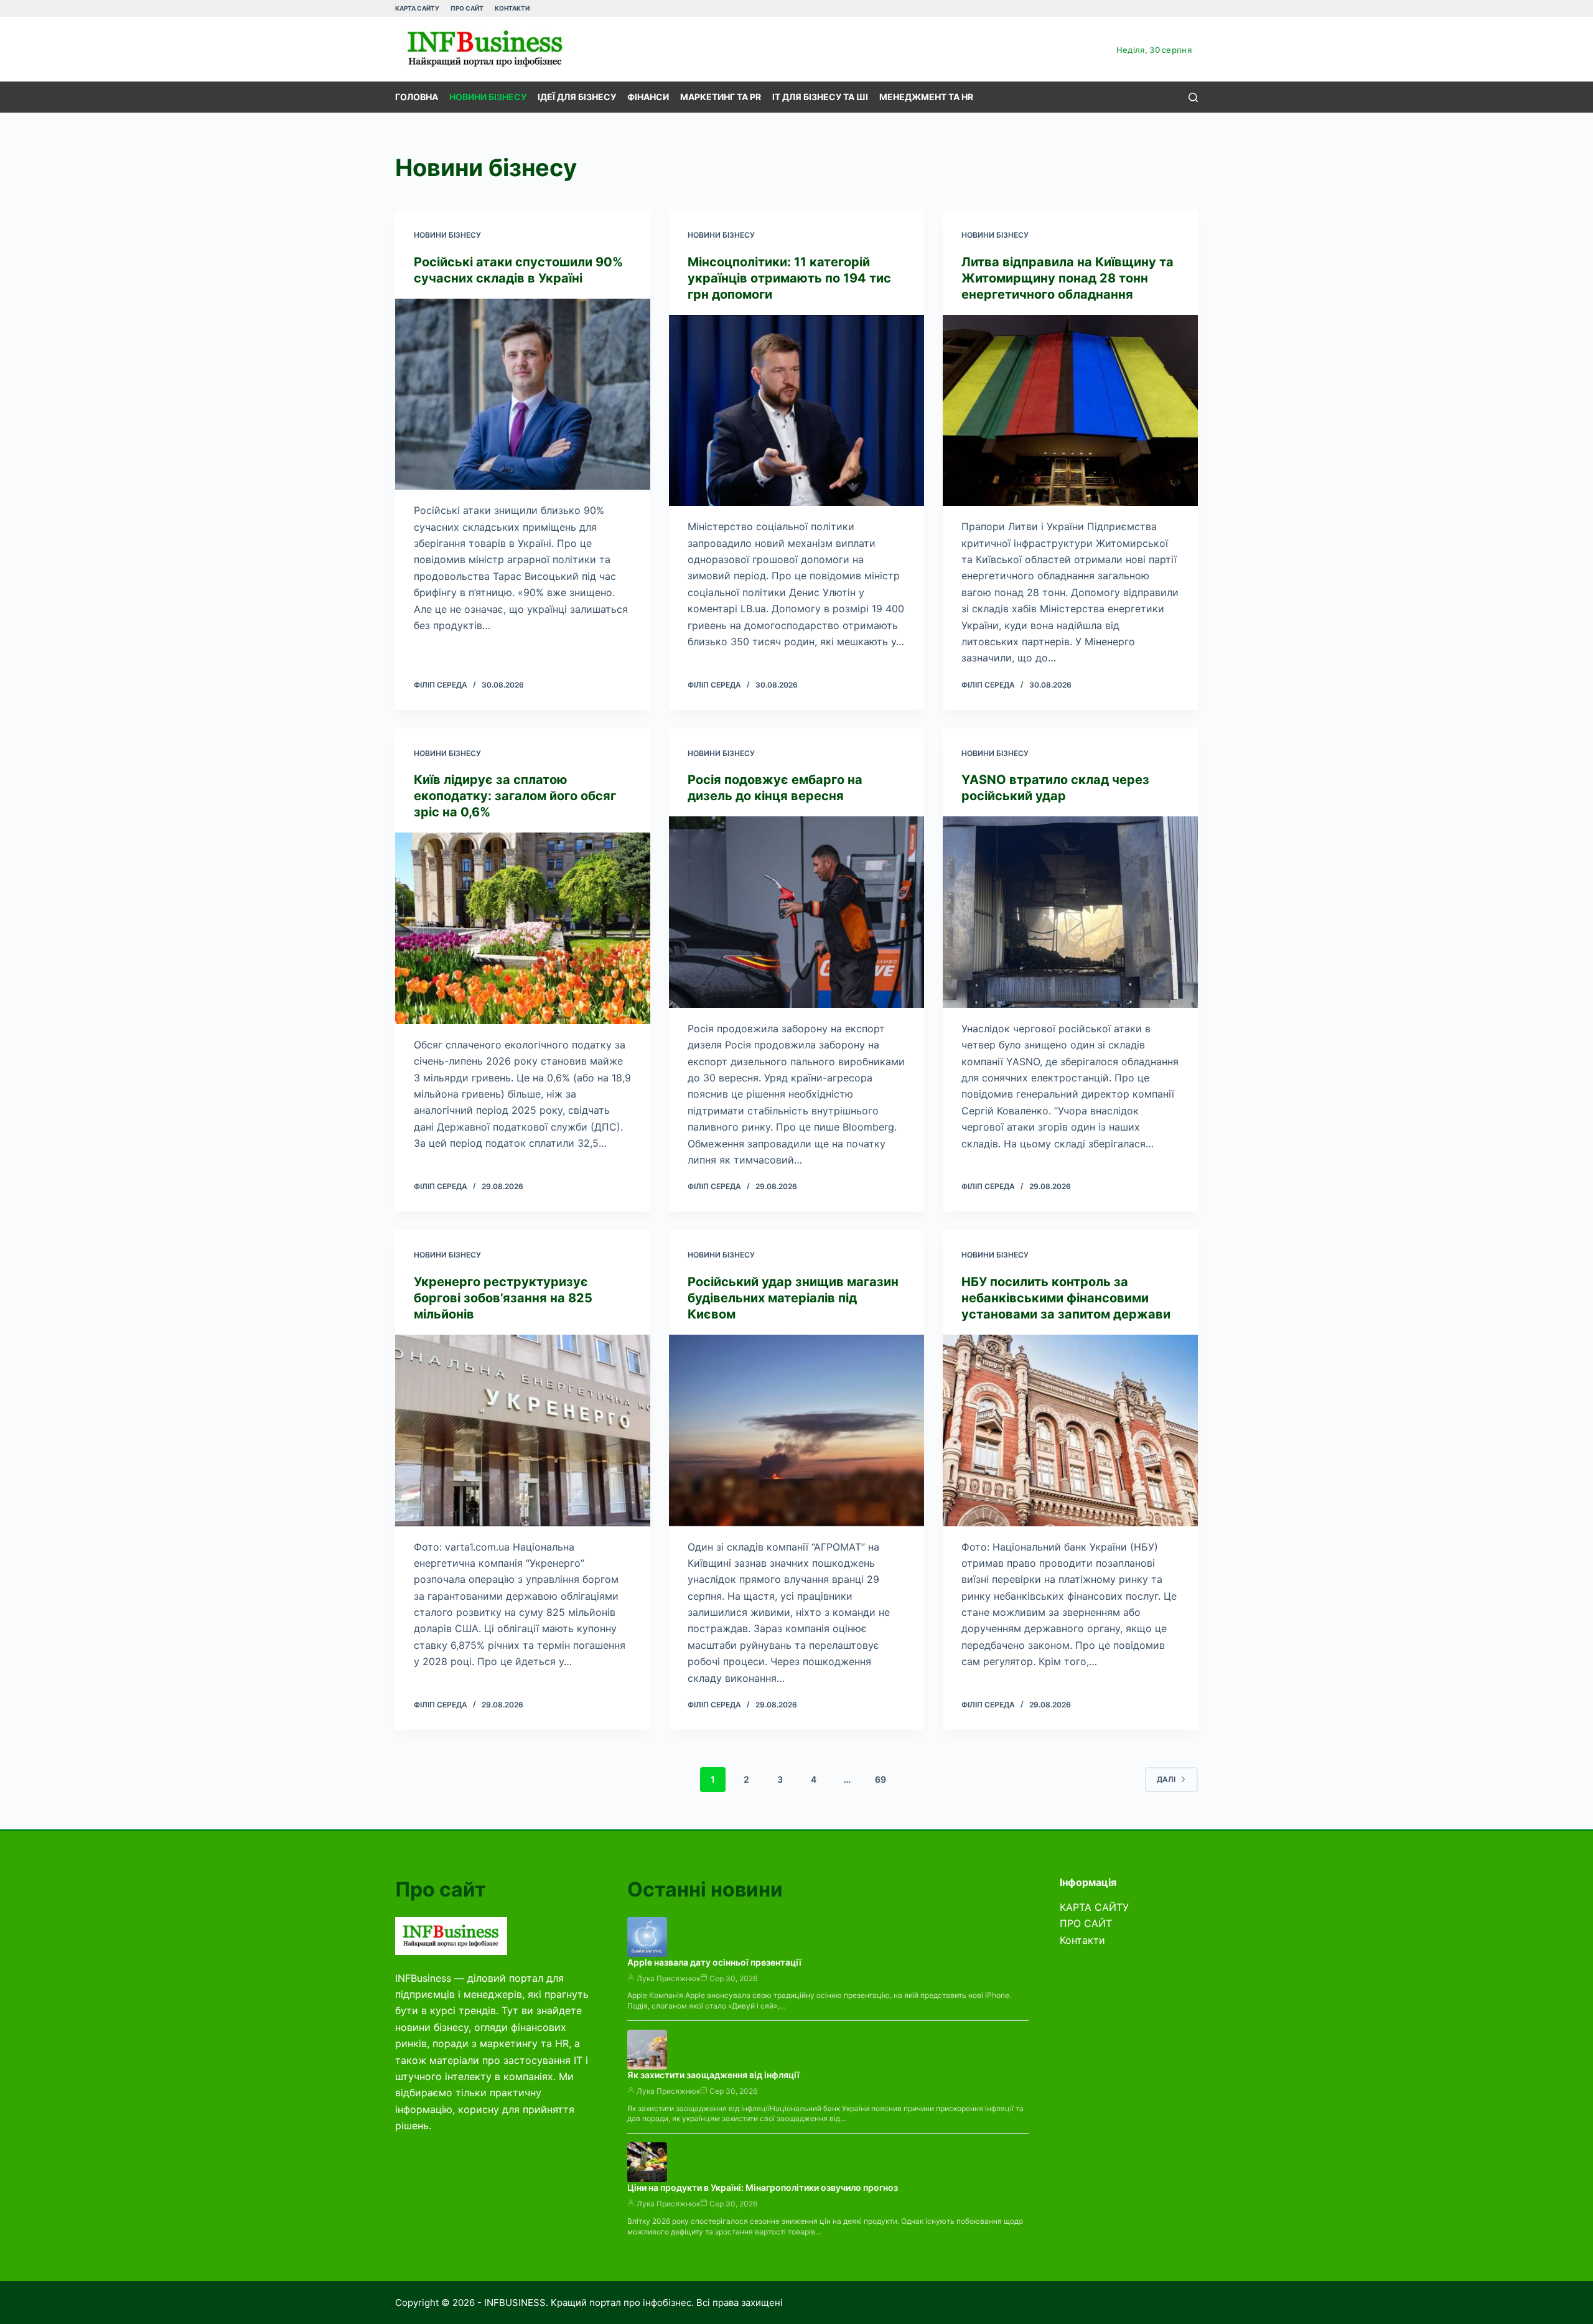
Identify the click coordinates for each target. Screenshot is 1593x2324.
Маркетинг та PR (721, 97)
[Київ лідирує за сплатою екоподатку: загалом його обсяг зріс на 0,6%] (523, 928)
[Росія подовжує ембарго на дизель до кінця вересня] (796, 912)
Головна (417, 97)
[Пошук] (1193, 97)
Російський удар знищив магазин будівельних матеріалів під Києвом (793, 1298)
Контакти (512, 8)
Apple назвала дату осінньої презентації (714, 1962)
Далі (1166, 1779)
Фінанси (648, 97)
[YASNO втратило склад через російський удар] (1070, 912)
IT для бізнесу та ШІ (820, 97)
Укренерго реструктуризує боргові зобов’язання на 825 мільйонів (503, 1298)
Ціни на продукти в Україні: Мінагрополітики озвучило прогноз (763, 2187)
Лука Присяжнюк (668, 1978)
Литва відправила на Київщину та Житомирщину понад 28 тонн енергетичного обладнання (1067, 278)
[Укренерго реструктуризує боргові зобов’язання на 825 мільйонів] (523, 1430)
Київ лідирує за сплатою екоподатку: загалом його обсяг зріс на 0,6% (515, 796)
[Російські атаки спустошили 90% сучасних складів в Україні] (523, 394)
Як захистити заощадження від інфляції (713, 2075)
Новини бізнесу (488, 97)
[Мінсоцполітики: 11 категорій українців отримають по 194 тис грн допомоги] (796, 411)
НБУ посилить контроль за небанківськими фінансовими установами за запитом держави (1066, 1298)
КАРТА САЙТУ (417, 8)
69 (881, 1779)
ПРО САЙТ (467, 8)
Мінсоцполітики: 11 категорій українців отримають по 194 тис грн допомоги (789, 278)
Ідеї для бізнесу (577, 97)
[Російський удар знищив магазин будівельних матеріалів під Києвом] (796, 1430)
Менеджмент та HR (926, 97)
